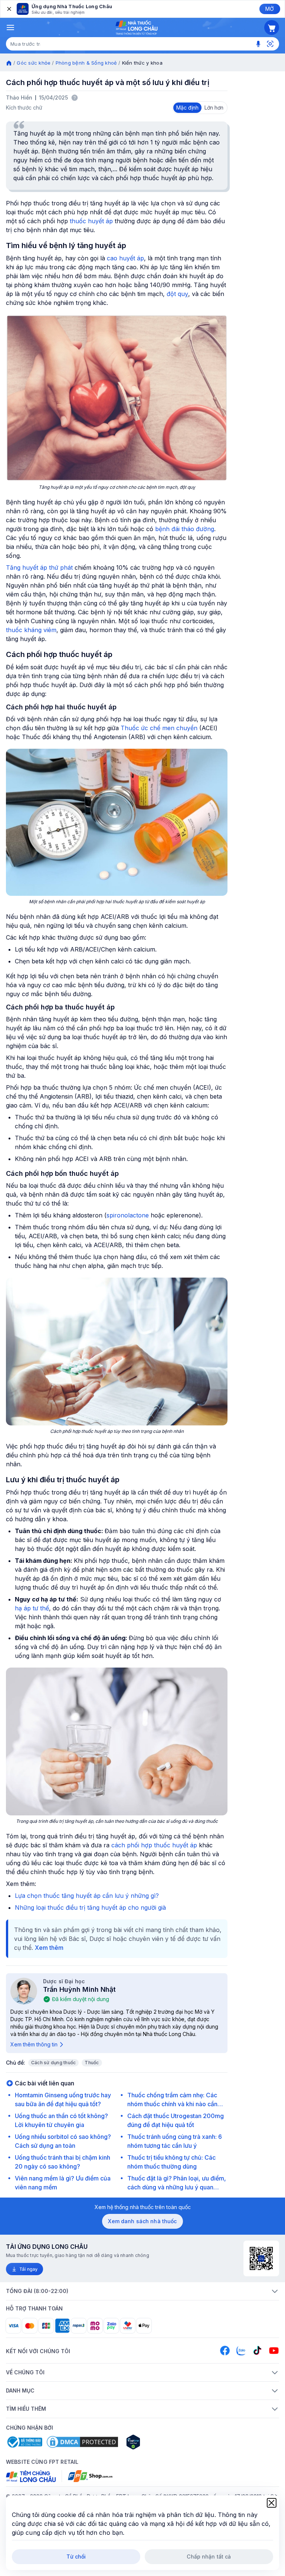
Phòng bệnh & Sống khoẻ (86, 63)
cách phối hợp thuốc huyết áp (154, 1845)
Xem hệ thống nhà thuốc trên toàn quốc (143, 2207)
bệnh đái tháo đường (185, 529)
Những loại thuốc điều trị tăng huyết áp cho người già (90, 1907)
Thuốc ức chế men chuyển (159, 728)
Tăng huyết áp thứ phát (39, 567)
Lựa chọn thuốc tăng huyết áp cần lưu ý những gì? (87, 1896)
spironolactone (128, 1215)
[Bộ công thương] (24, 2442)
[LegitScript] (160, 2442)
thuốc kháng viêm (31, 630)
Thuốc (92, 2063)
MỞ (270, 9)
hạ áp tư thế (32, 1608)
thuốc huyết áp (91, 221)
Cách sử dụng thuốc (53, 2063)
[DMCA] (82, 2442)
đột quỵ (177, 294)
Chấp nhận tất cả (209, 2557)
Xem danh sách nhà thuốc (142, 2221)
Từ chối (76, 2557)
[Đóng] (9, 9)
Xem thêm (49, 1948)
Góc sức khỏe (34, 63)
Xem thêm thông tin (34, 2044)
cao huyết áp (125, 258)
